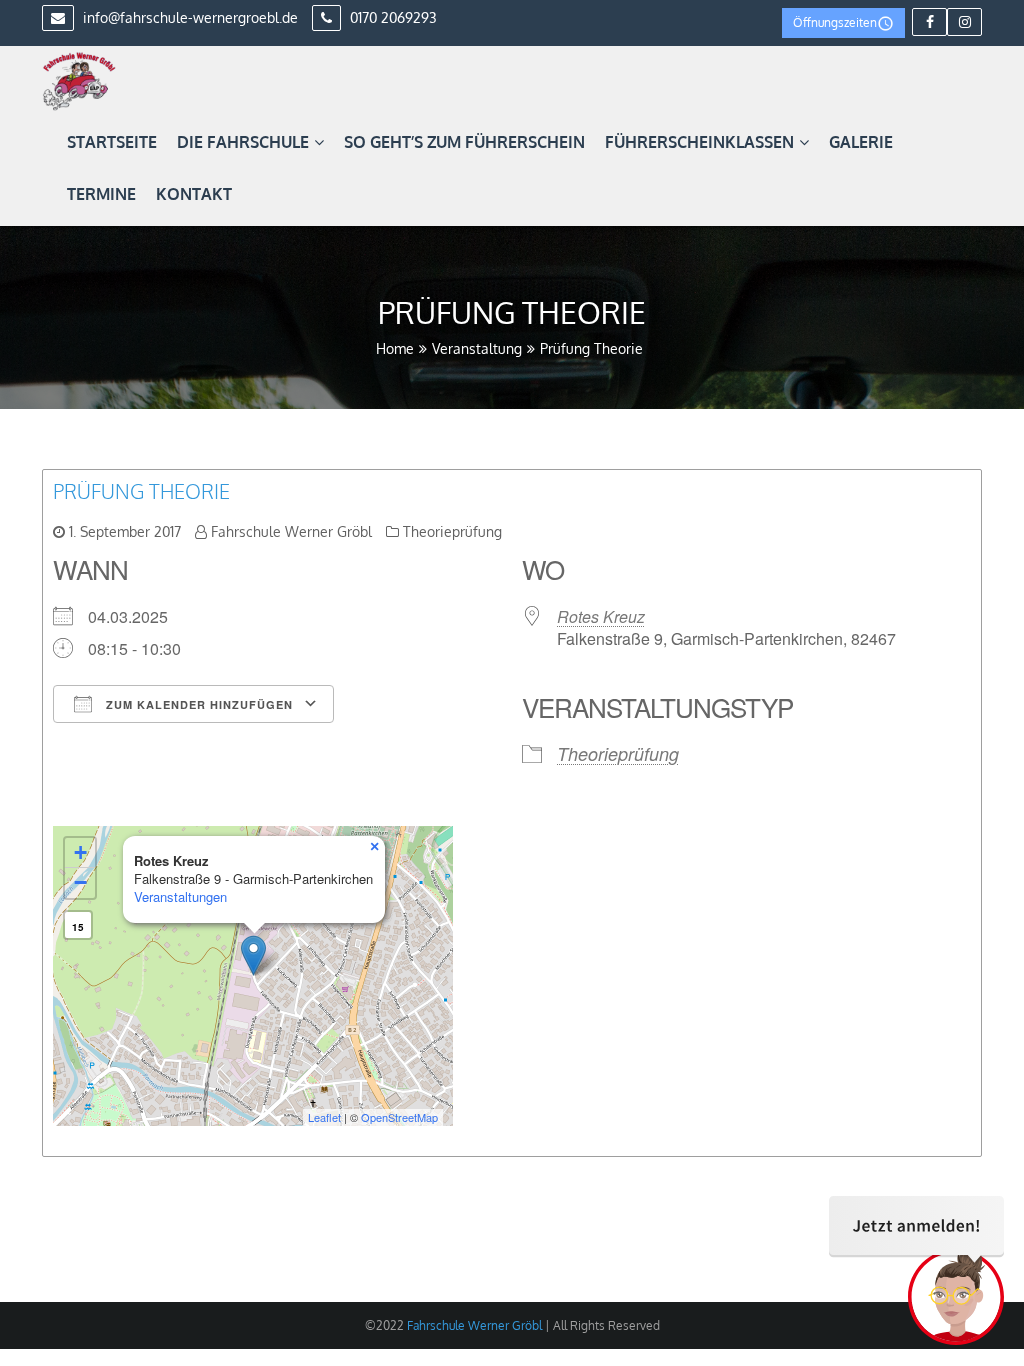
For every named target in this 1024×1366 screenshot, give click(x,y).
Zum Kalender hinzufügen (197, 704)
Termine (101, 194)
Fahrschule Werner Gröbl (291, 531)
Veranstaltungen (180, 896)
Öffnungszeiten (835, 22)
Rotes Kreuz (601, 616)
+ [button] (80, 852)
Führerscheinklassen (699, 142)
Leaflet (324, 1117)
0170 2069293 (391, 17)
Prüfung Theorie (141, 491)
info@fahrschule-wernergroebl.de (188, 17)
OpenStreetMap (399, 1117)
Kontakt (194, 194)
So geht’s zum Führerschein (464, 142)
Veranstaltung (477, 348)
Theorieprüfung (452, 531)
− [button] (80, 882)
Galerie (861, 142)
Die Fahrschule (243, 142)
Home (395, 348)
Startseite (112, 142)
